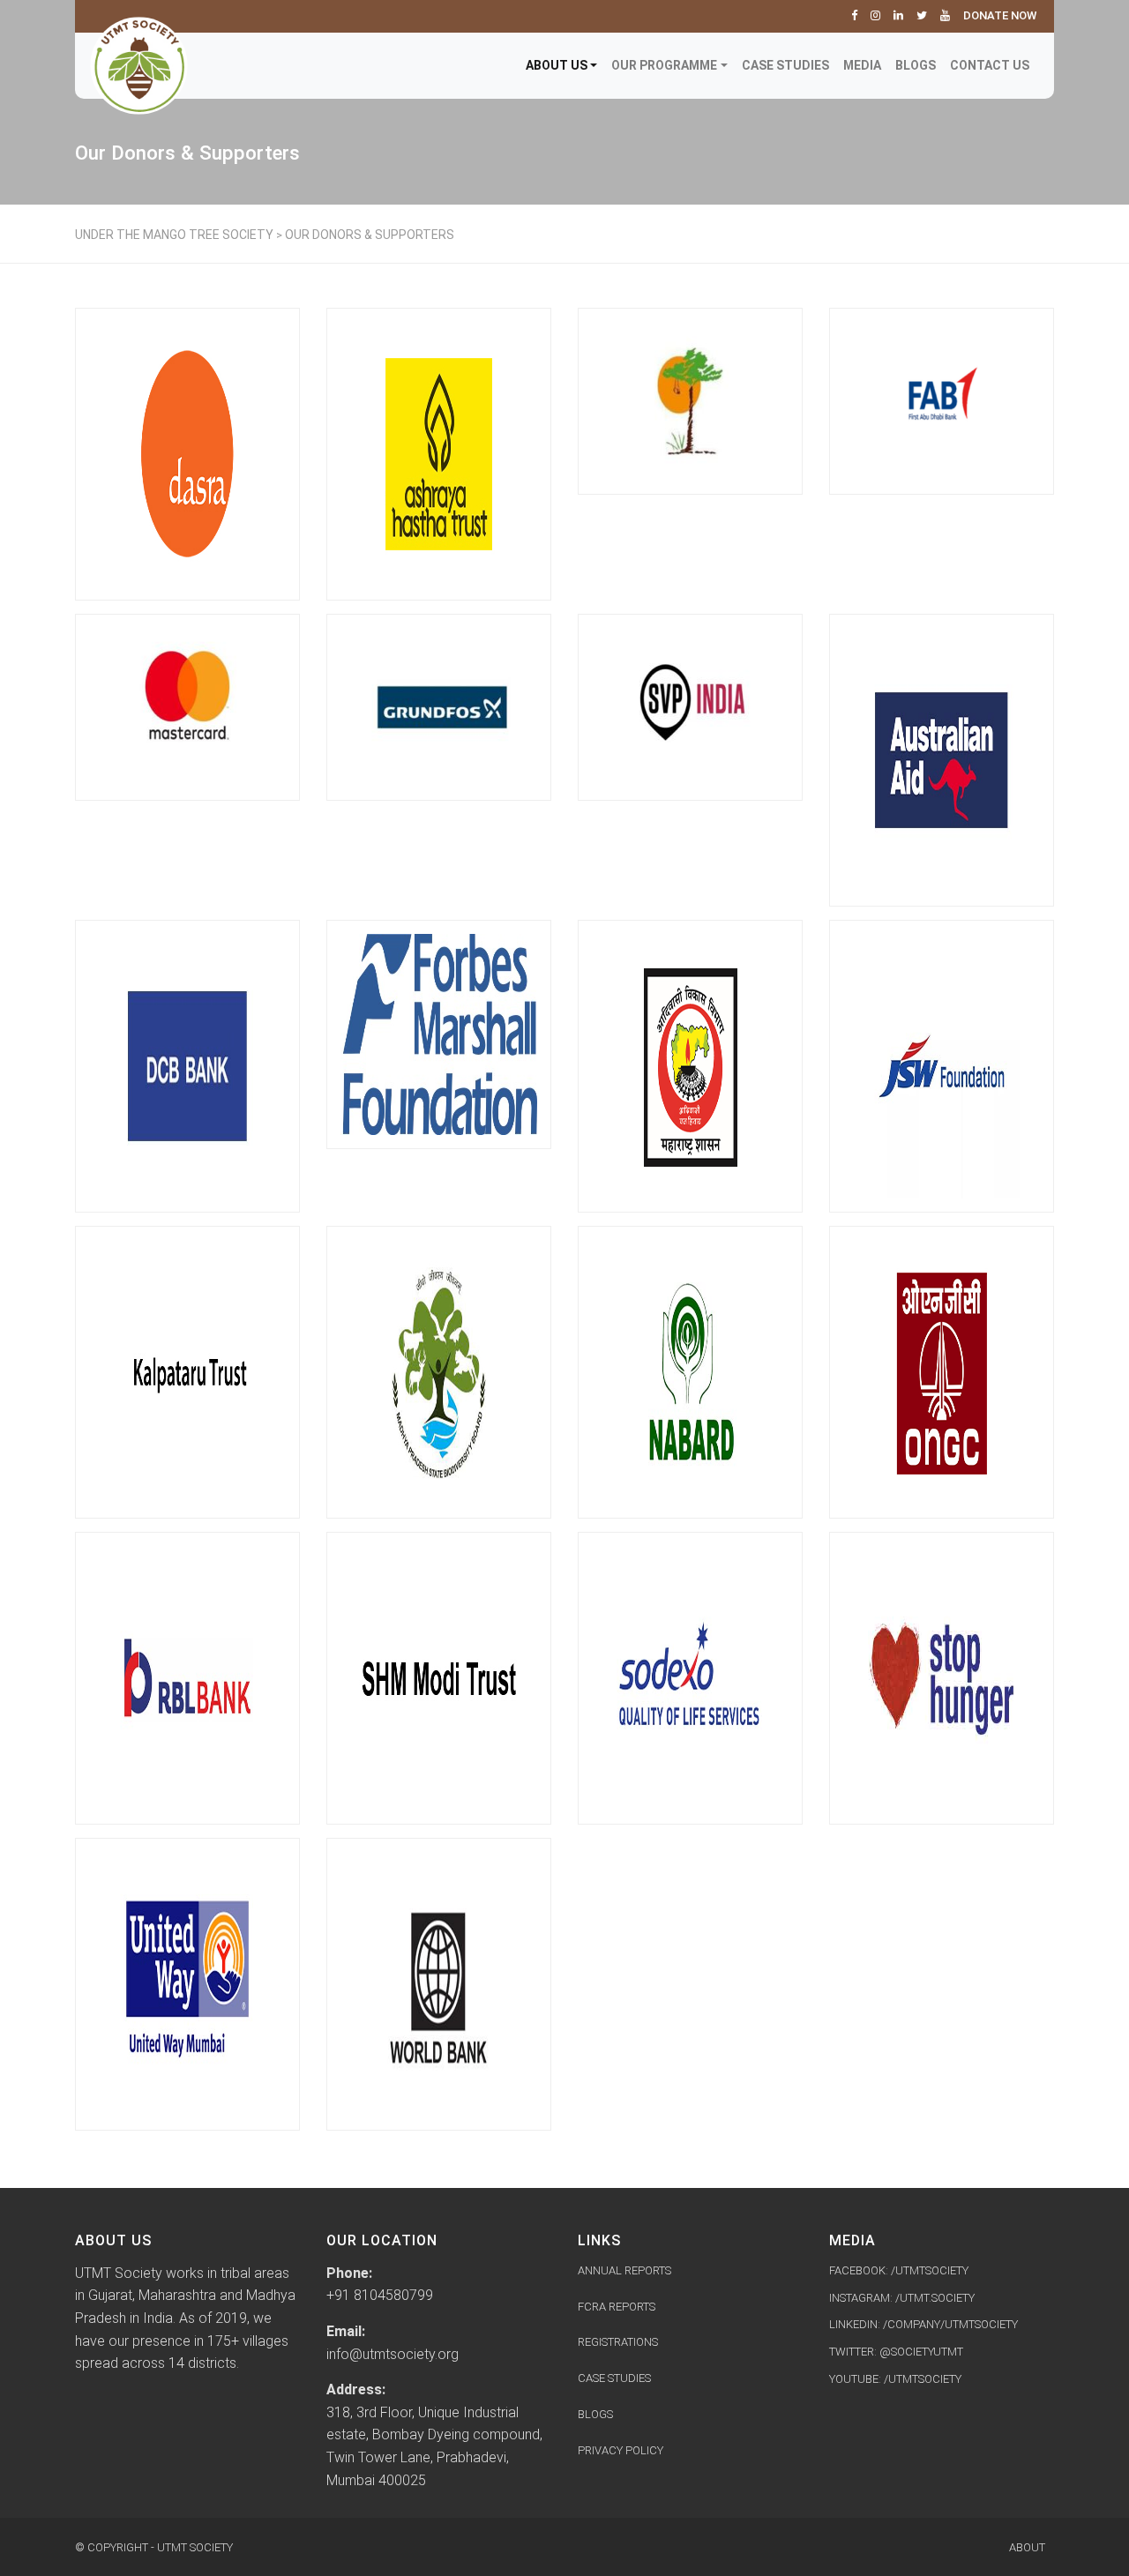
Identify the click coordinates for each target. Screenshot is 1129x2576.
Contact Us (990, 65)
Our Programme (664, 65)
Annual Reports (624, 2270)
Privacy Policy (621, 2450)
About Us (557, 65)
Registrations (618, 2342)
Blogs (916, 65)
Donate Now (1000, 15)
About (1027, 2547)
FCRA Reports (617, 2307)
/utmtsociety (923, 2379)
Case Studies (785, 65)
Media (862, 65)
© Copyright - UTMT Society (154, 2547)
